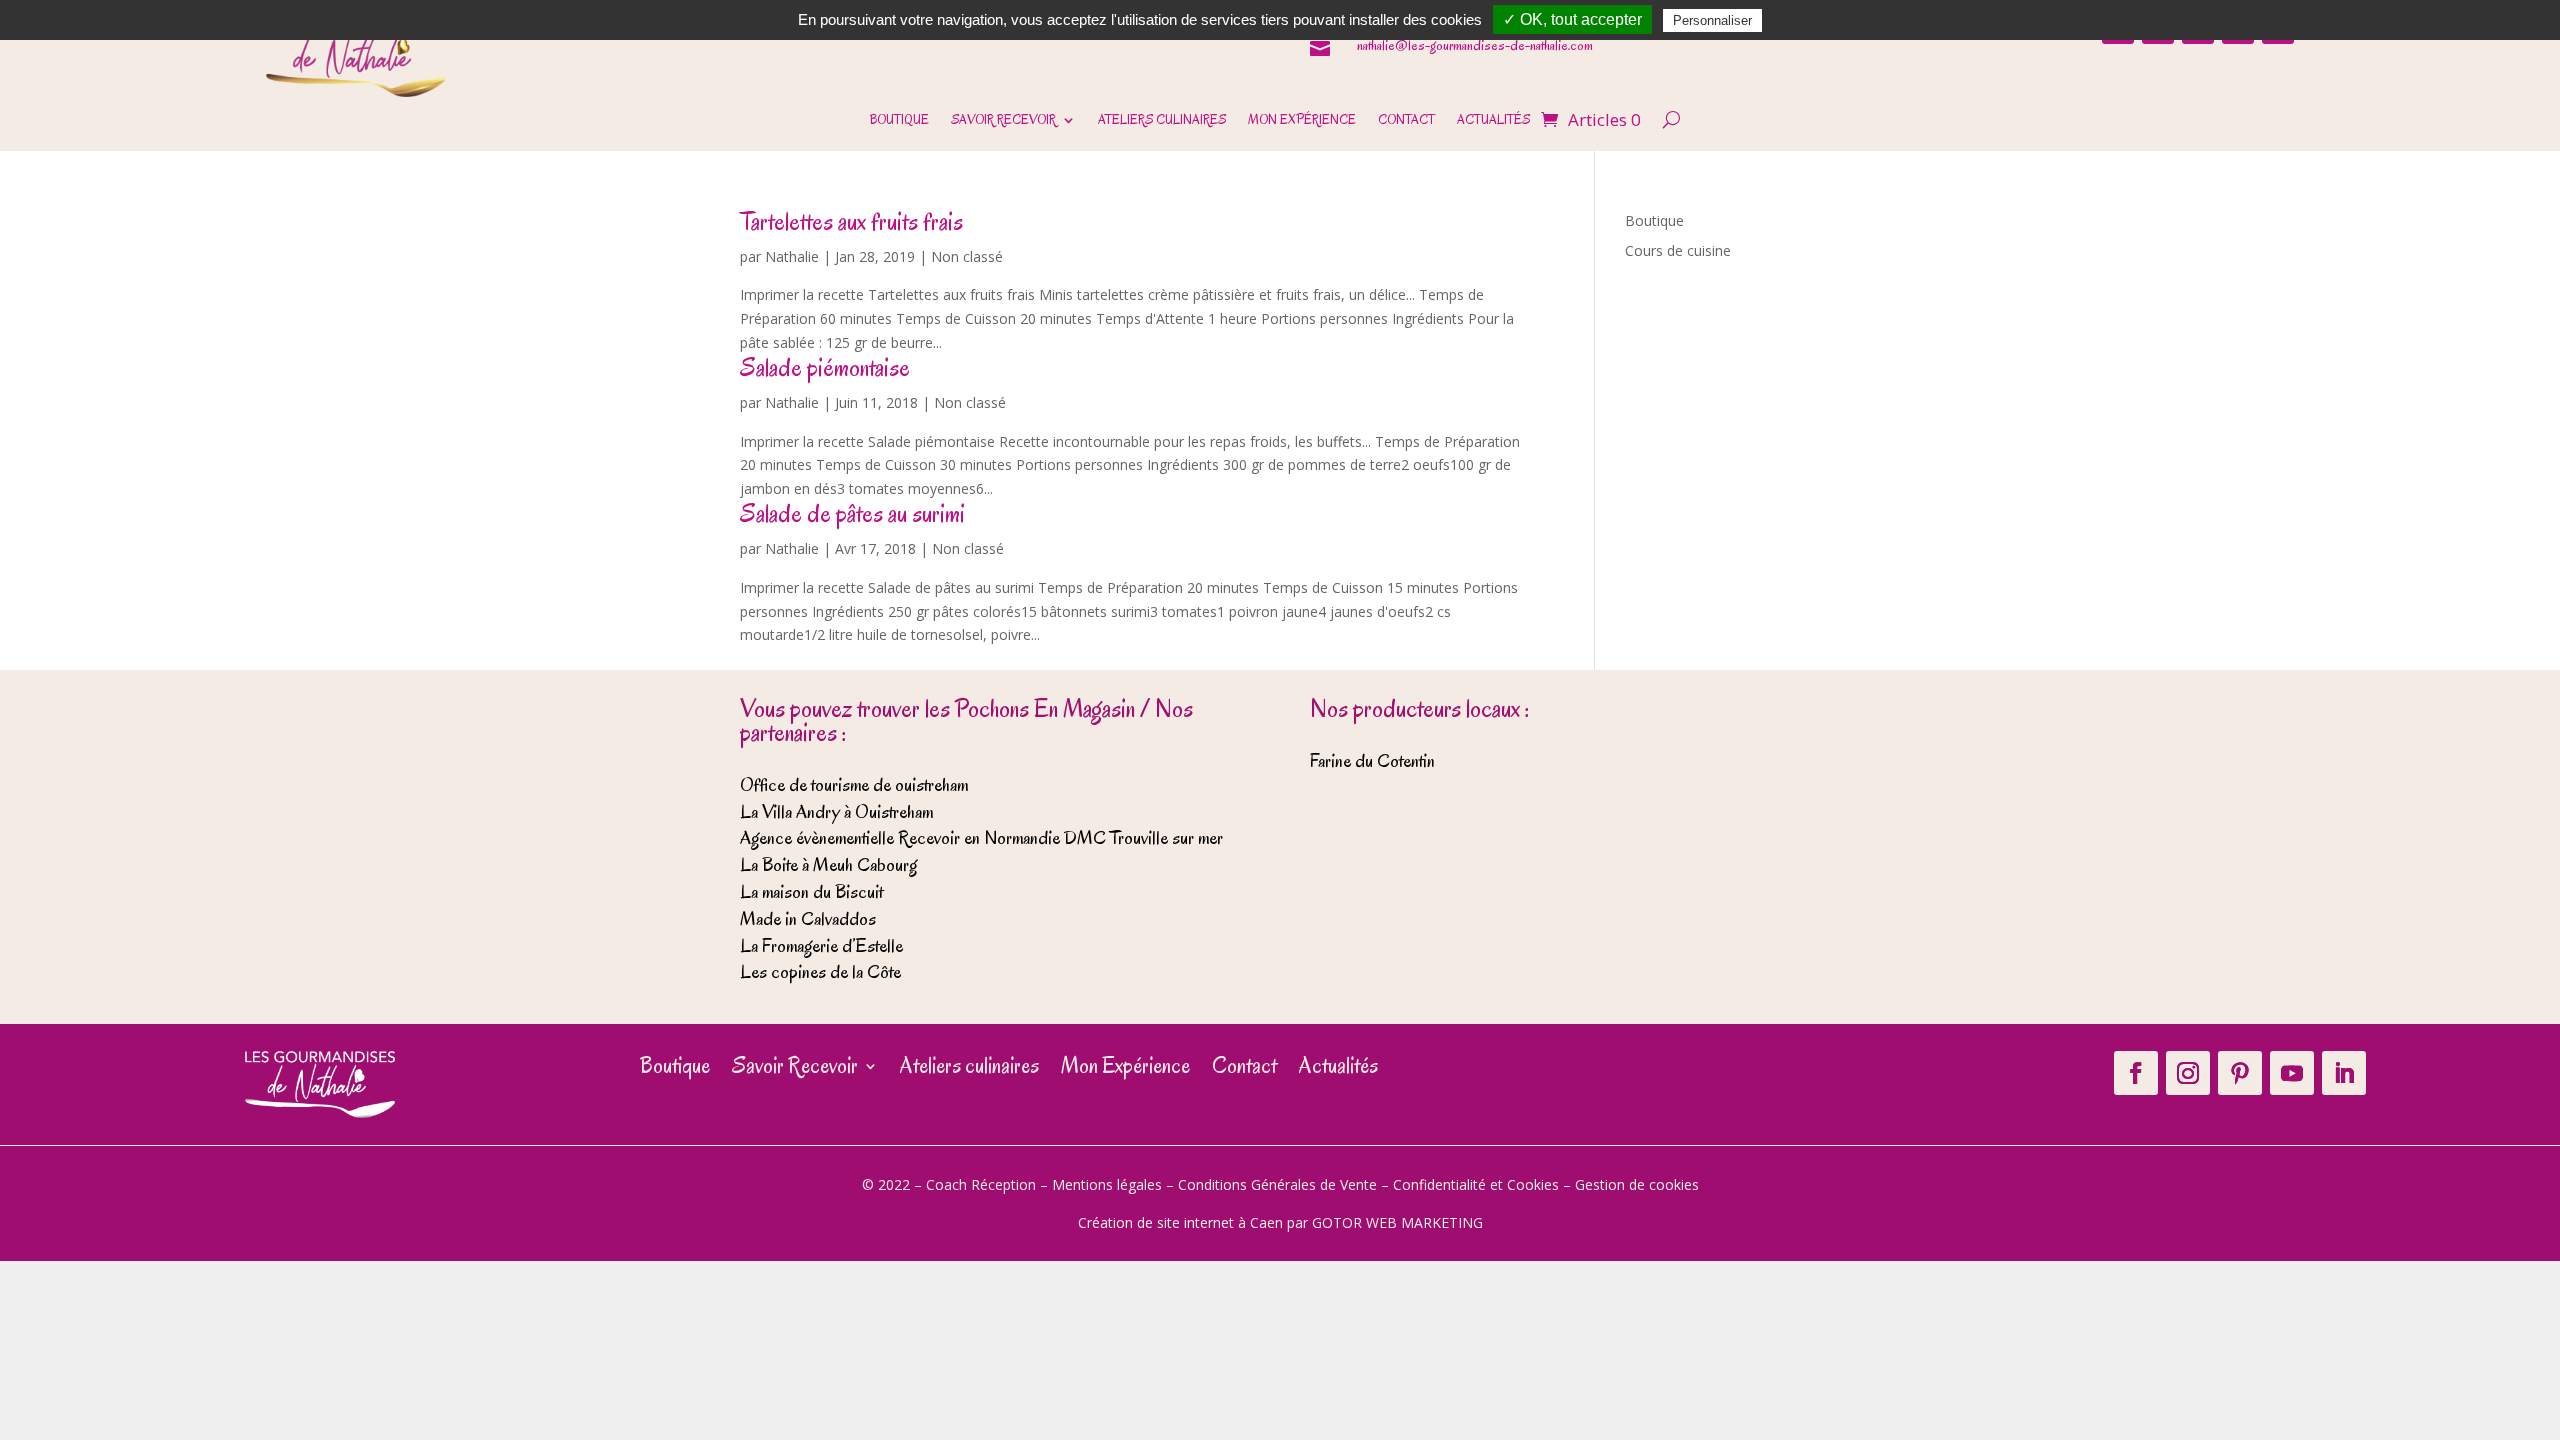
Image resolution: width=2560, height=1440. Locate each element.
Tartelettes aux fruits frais (851, 221)
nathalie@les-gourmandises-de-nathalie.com (1475, 45)
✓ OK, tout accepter (1572, 19)
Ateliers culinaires (1162, 121)
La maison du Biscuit (811, 892)
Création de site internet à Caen (1180, 1222)
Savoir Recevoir (1003, 121)
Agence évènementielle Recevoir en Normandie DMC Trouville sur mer (981, 838)
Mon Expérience (1302, 121)
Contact (1406, 121)
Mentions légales (1107, 1184)
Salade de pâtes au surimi (852, 513)
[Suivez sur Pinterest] (2240, 1073)
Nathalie (792, 256)
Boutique (899, 121)
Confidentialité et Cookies (1476, 1184)
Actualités (1493, 121)
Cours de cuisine (1678, 250)
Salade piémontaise (825, 367)
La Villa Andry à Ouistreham (836, 812)
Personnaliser (1712, 20)
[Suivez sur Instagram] (2188, 1073)
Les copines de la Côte (820, 972)
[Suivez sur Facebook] (2136, 1073)
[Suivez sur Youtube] (2292, 1073)
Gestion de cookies (1637, 1184)
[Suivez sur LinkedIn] (2344, 1073)
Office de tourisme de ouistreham (854, 785)
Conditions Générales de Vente (1277, 1184)
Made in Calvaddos (808, 919)
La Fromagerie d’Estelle (821, 946)
